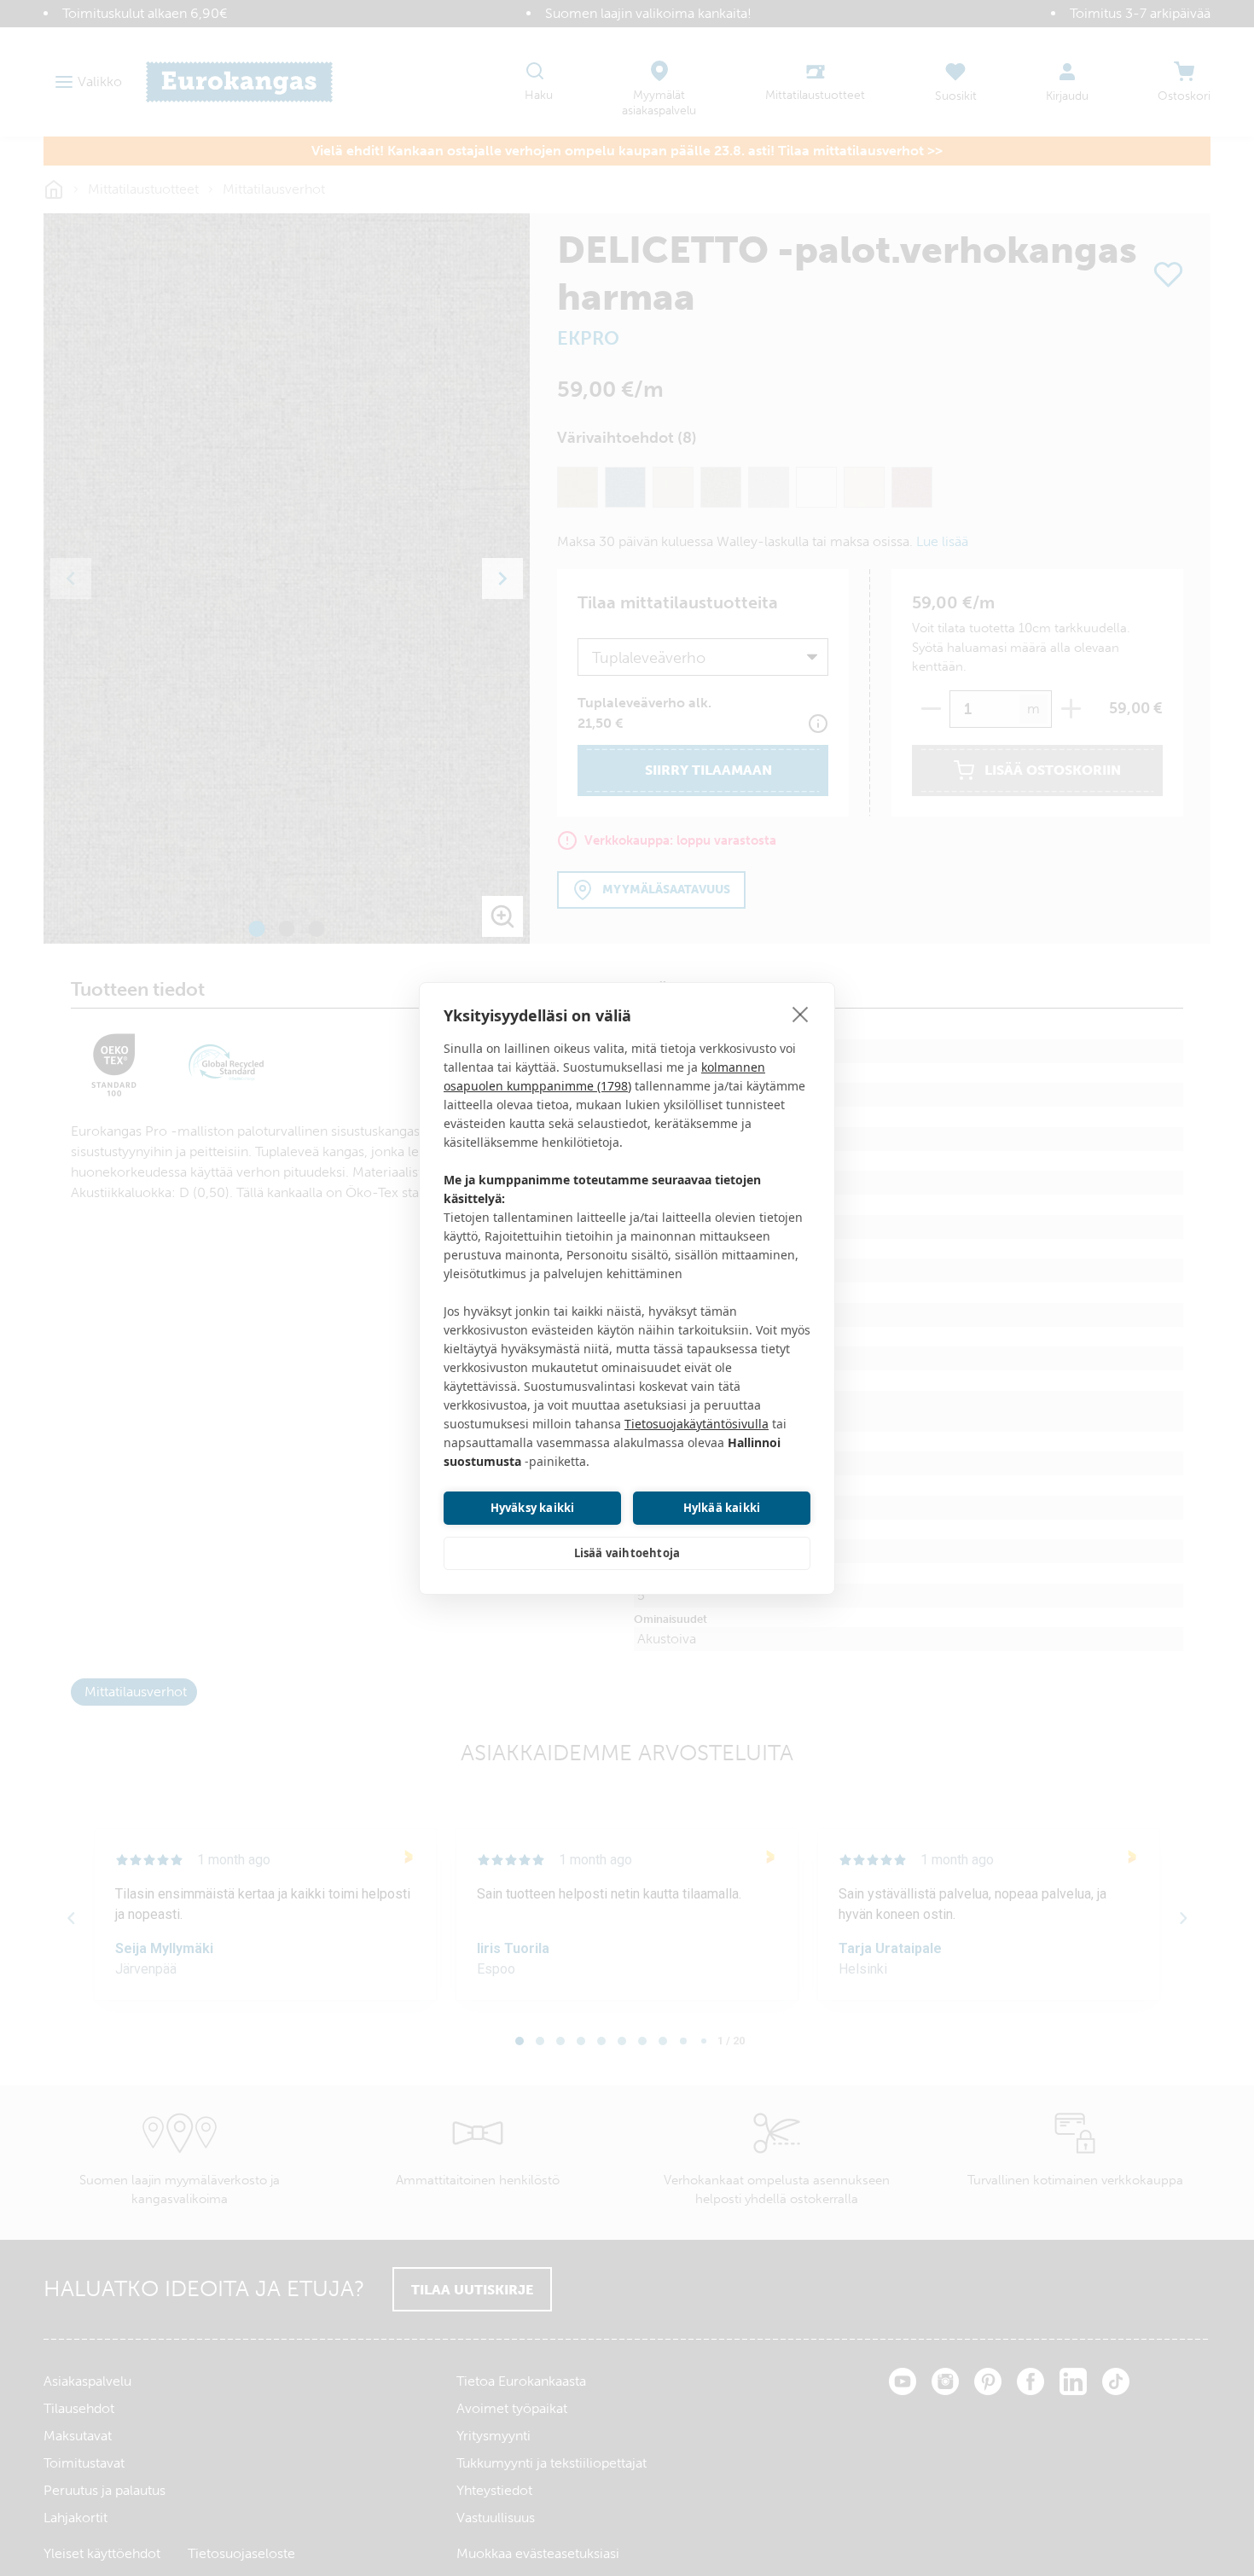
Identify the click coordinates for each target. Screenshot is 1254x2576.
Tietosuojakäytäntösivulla (697, 1424)
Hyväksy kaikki (533, 1508)
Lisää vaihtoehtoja (627, 1553)
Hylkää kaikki (722, 1508)
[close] (801, 1014)
